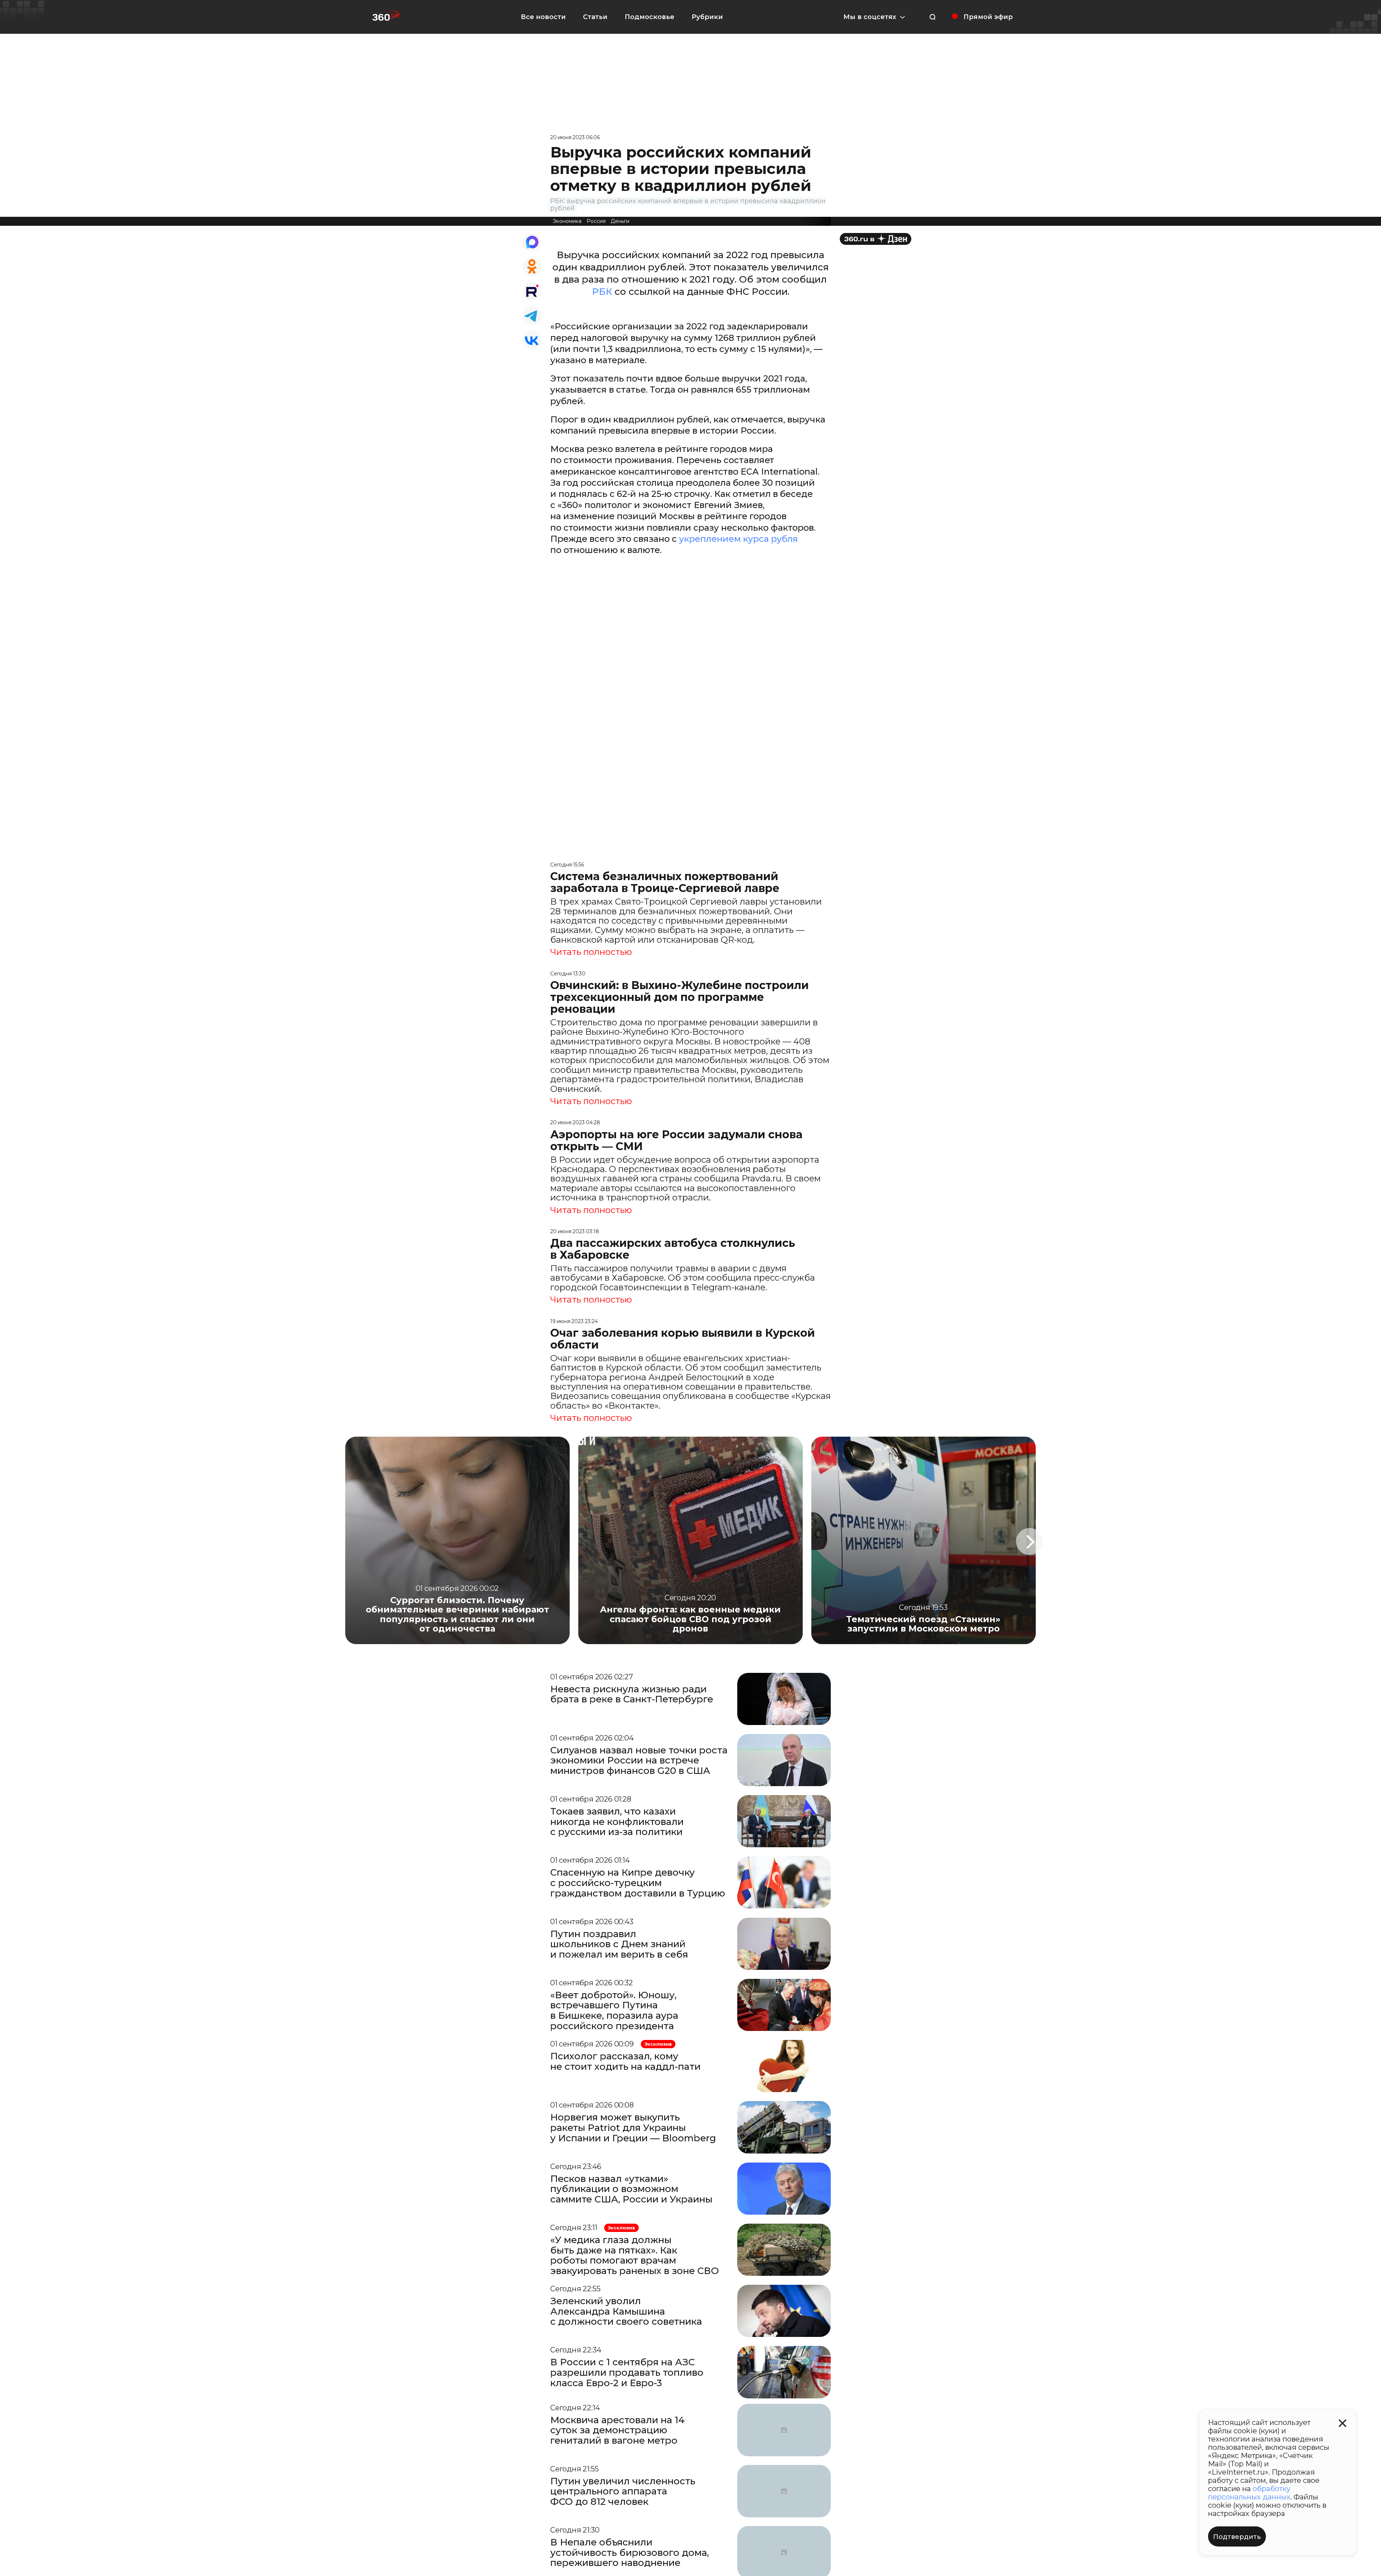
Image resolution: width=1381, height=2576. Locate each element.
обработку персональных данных (1249, 2493)
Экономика (567, 221)
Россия (596, 221)
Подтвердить (1237, 2537)
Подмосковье (650, 17)
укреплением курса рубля (739, 539)
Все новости (543, 17)
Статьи (595, 17)
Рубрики (707, 17)
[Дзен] (876, 239)
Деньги (620, 221)
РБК (602, 292)
